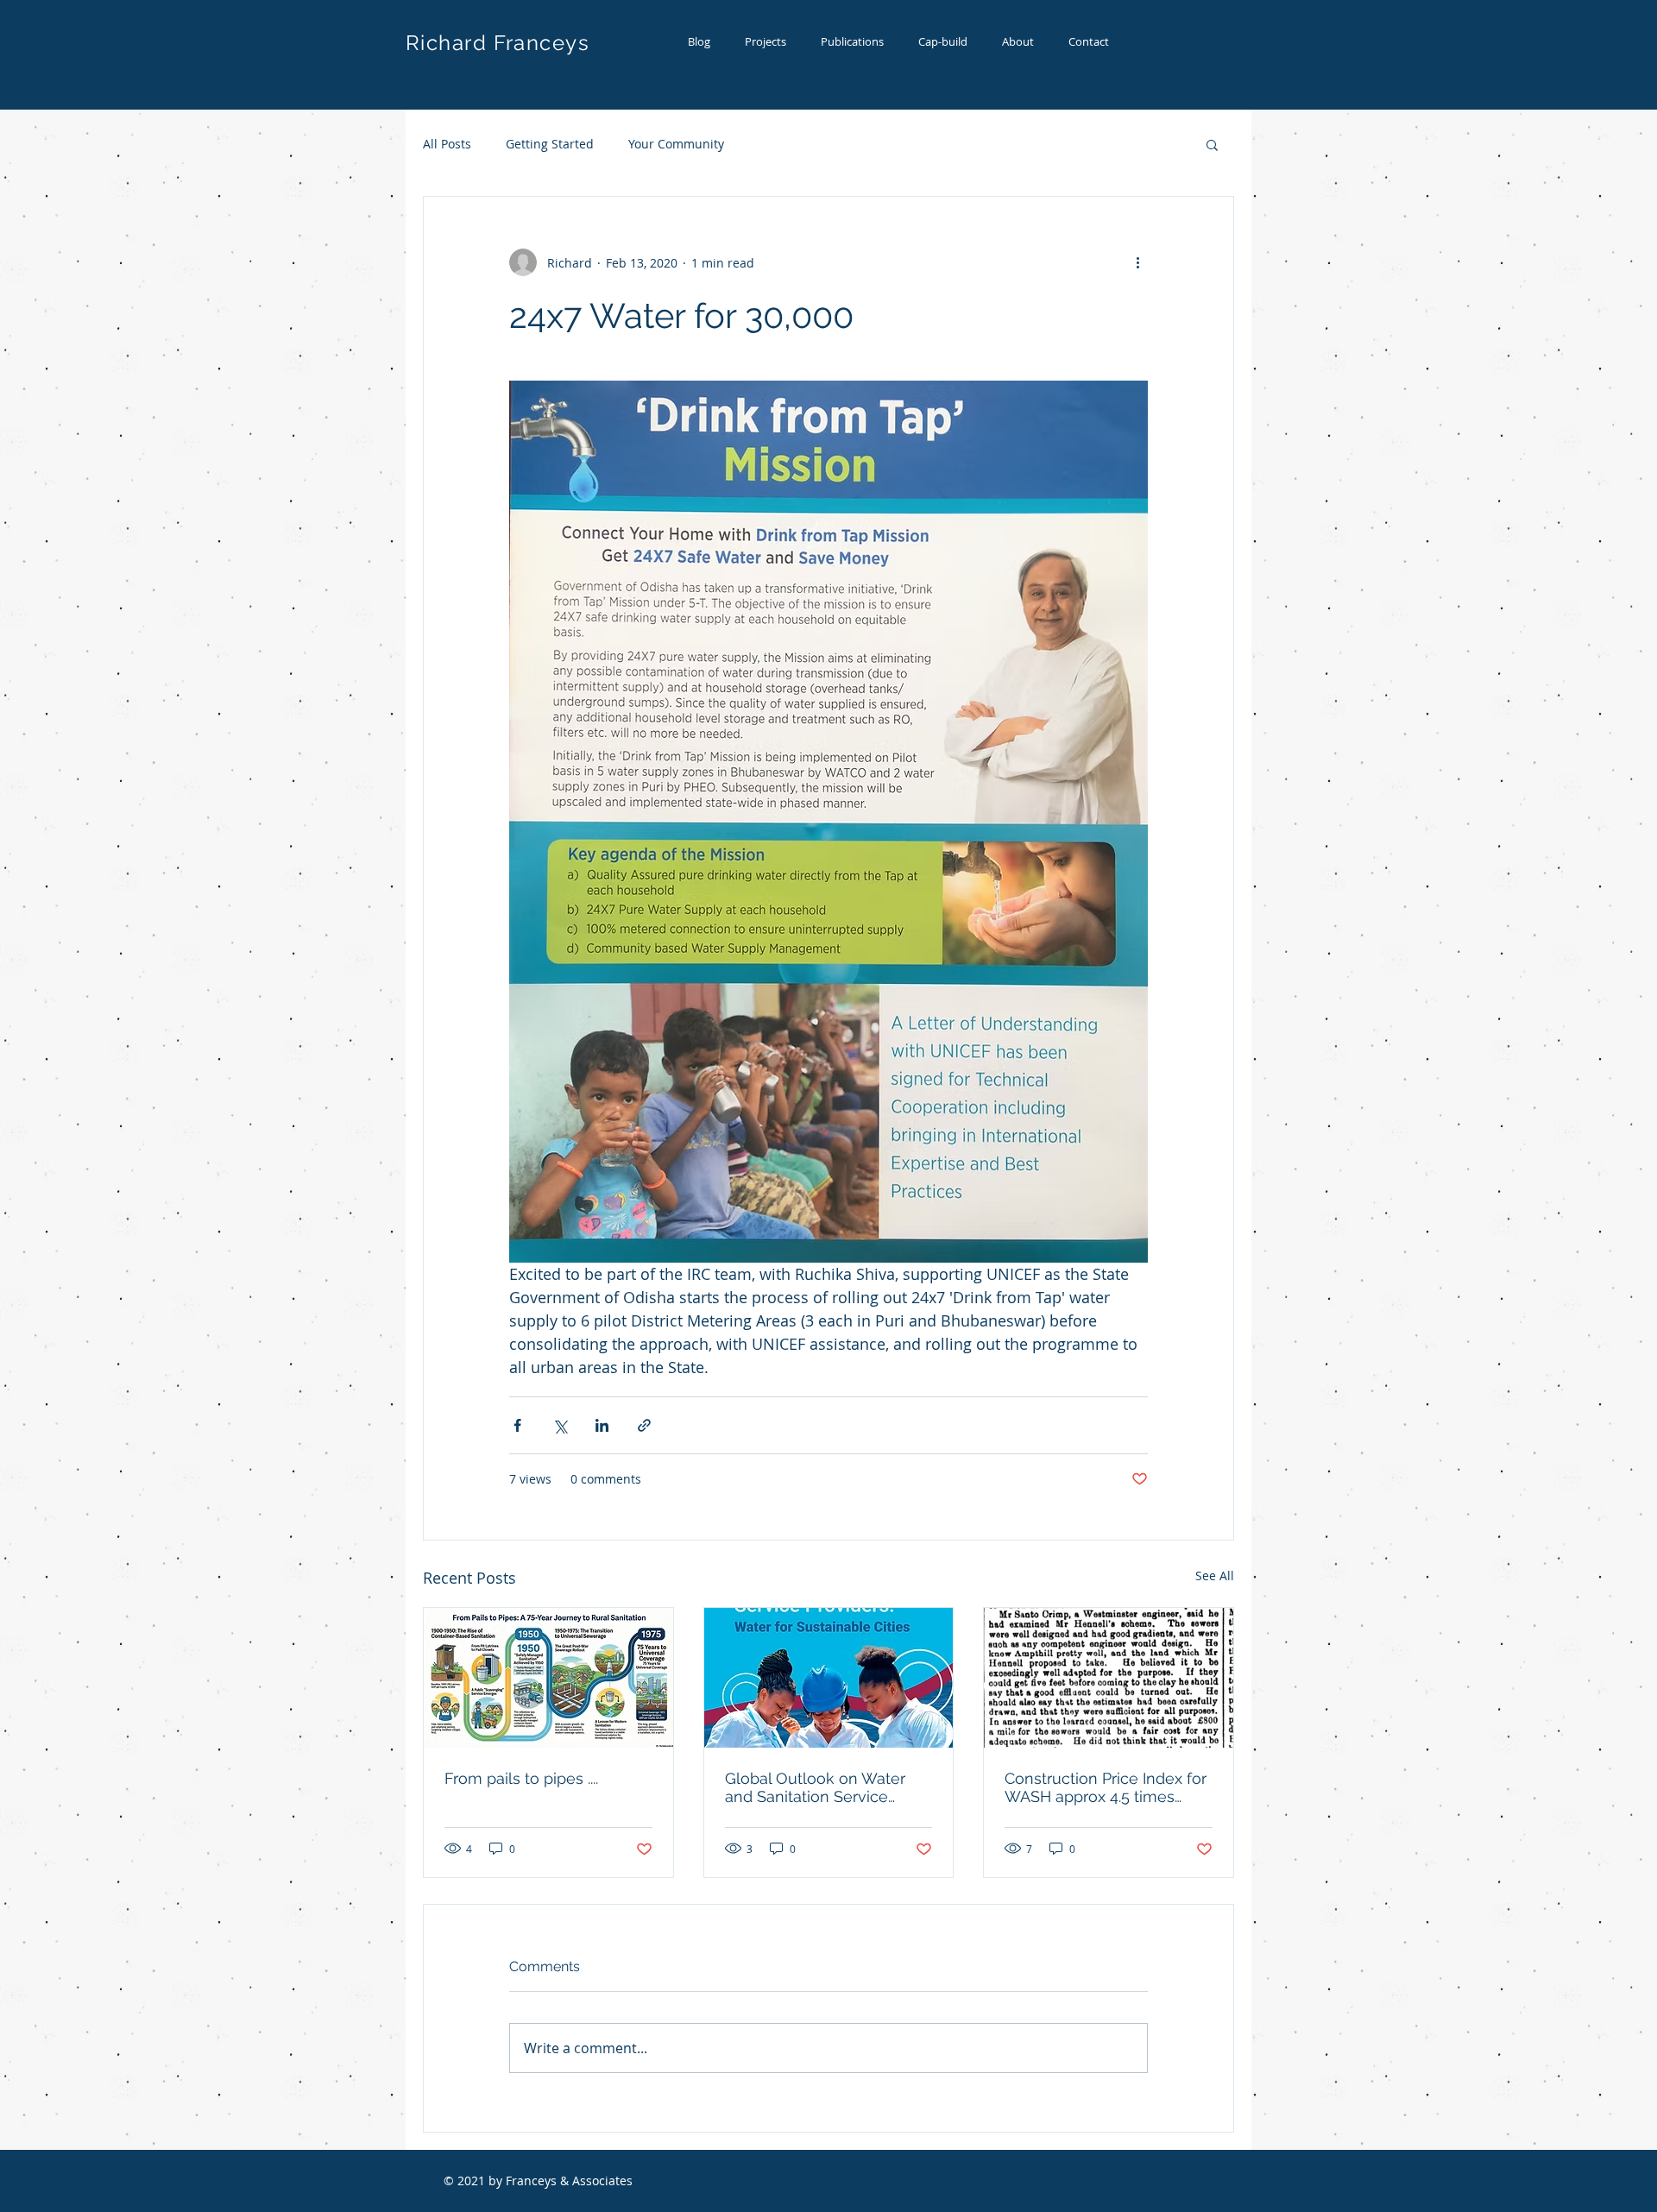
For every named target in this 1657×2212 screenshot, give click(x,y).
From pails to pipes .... (521, 1778)
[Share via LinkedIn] (602, 1425)
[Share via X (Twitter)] (560, 1425)
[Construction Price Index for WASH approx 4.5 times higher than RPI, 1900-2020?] (1109, 1678)
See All (1215, 1575)
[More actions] (1137, 262)
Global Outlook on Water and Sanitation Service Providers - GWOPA (815, 1787)
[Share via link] (644, 1425)
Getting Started (550, 144)
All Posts (447, 144)
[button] (1212, 144)
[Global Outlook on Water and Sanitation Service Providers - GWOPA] (829, 1678)
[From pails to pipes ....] (548, 1678)
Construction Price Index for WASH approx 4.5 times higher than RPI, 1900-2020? (1106, 1787)
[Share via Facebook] (517, 1425)
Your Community (676, 144)
